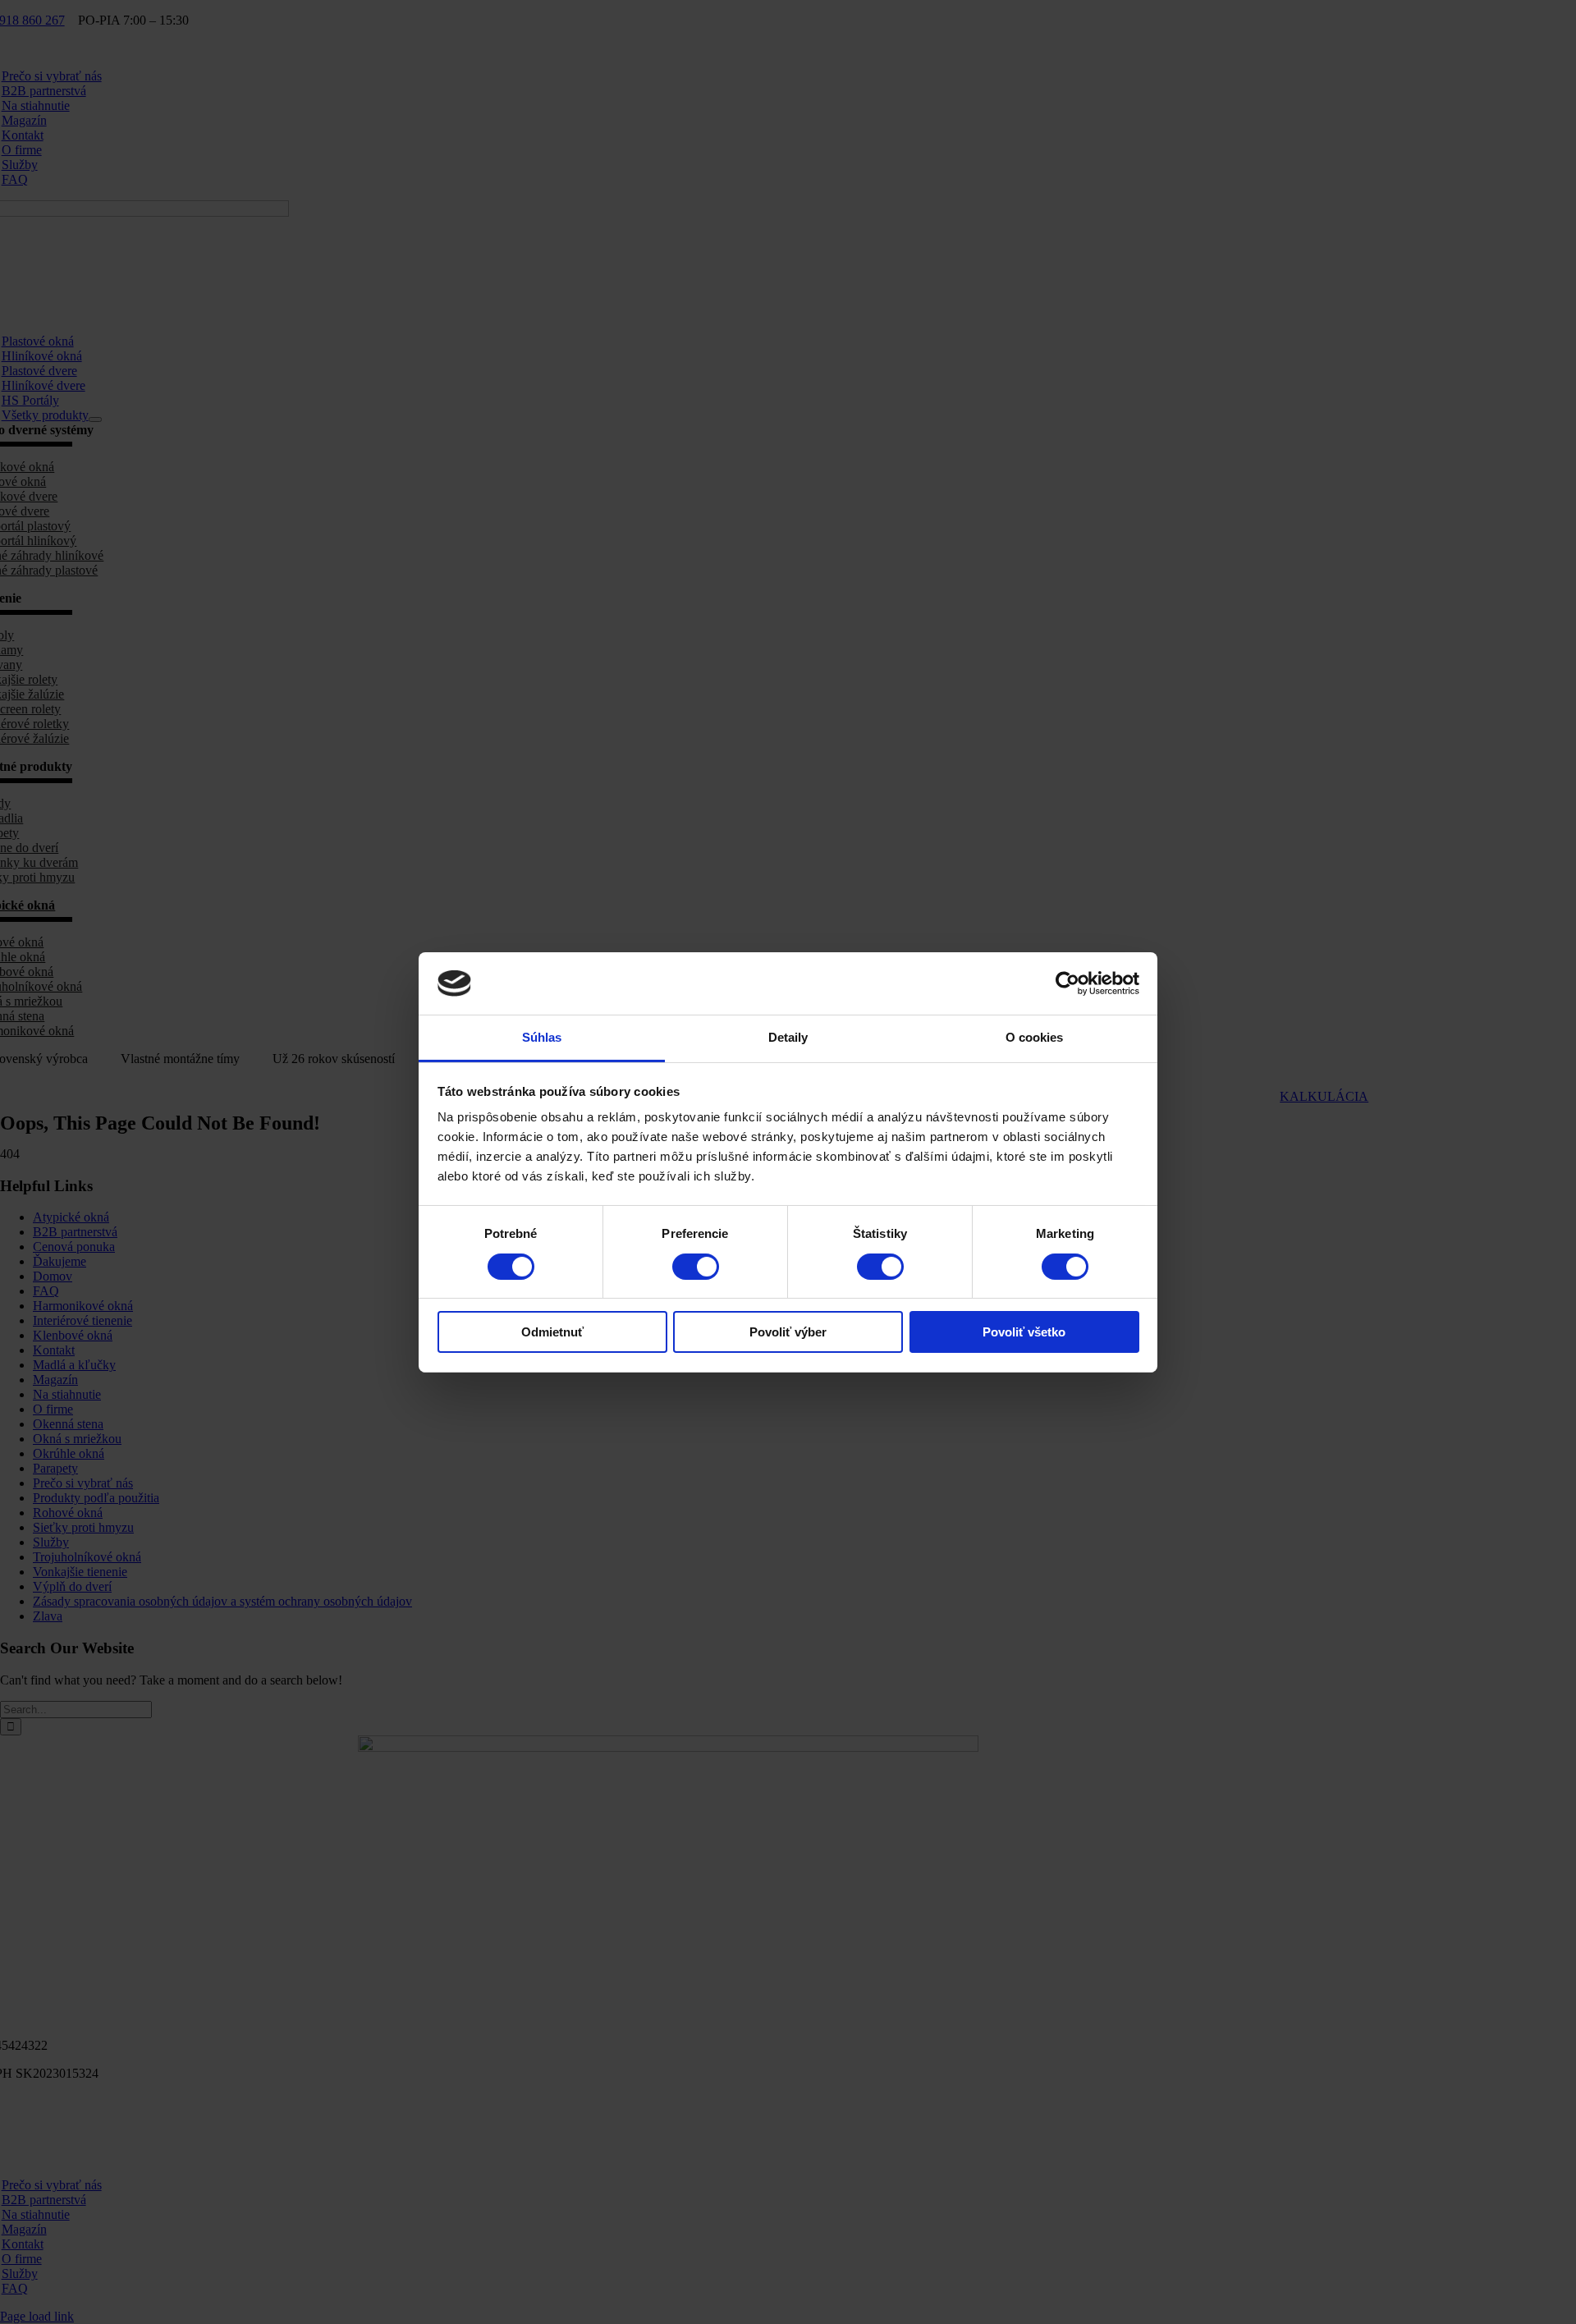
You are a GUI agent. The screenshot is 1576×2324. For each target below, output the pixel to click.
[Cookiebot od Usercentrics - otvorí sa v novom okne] (1067, 983)
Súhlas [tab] (542, 1037)
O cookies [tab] (1035, 1037)
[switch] (696, 1267)
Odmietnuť (552, 1332)
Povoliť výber (788, 1332)
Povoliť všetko (1024, 1332)
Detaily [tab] (788, 1037)
